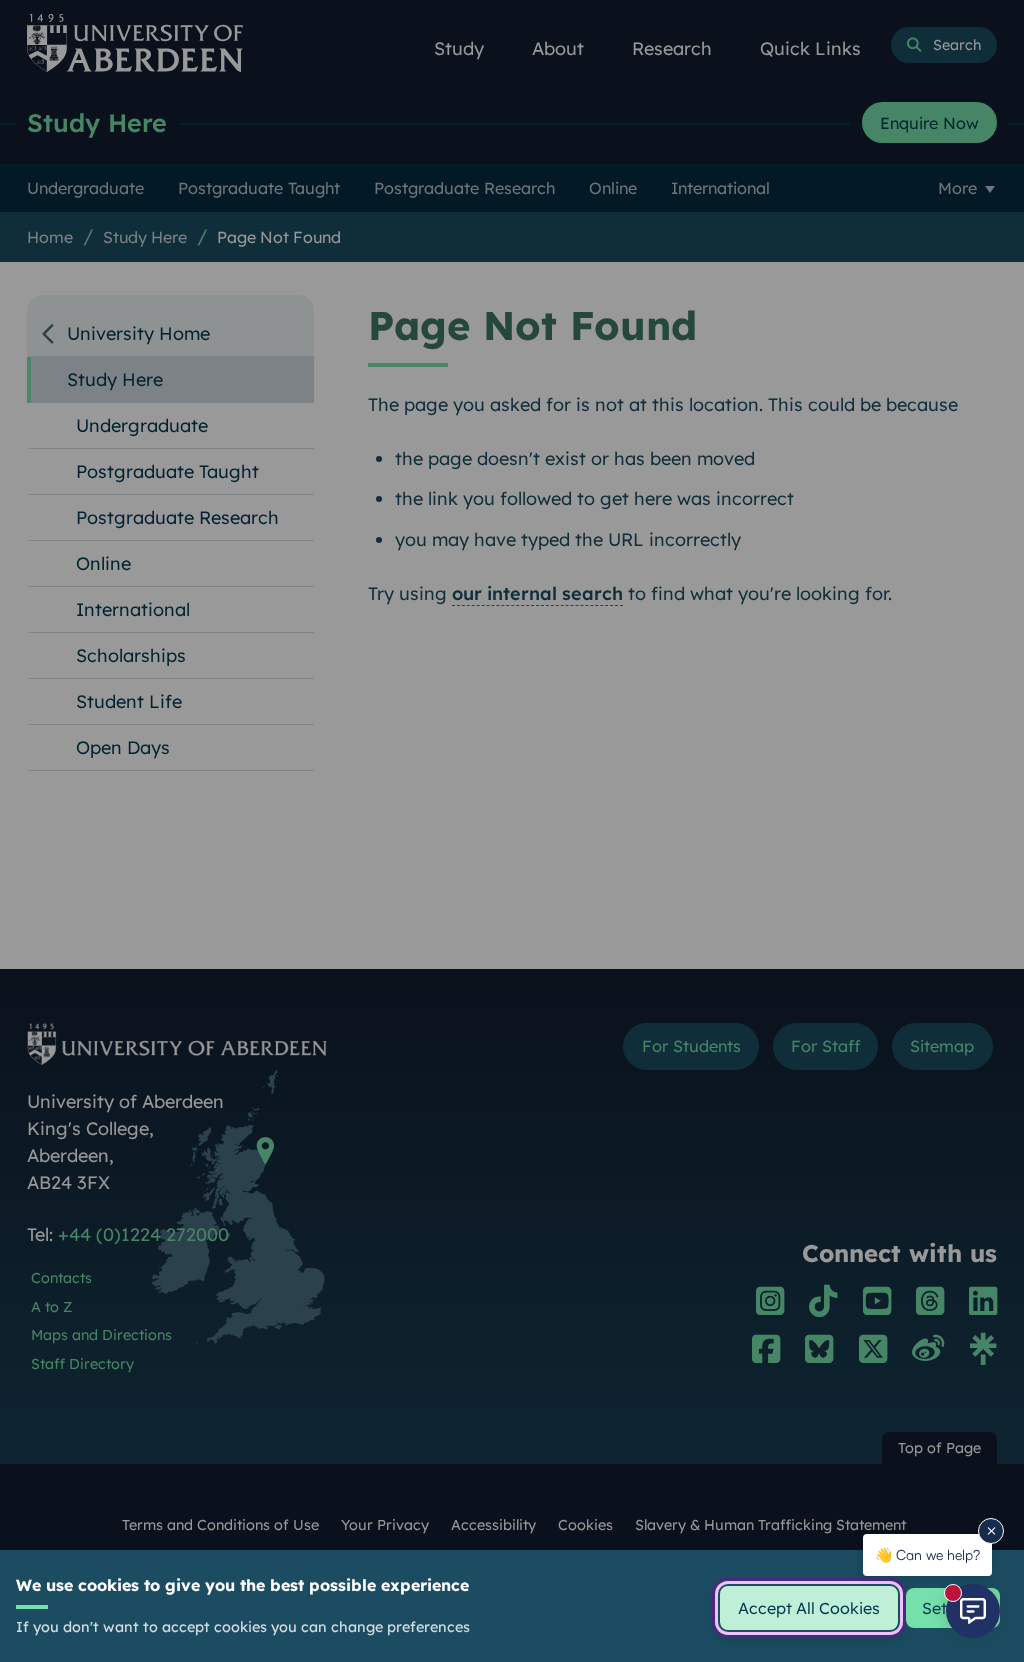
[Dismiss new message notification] (991, 1531)
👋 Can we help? (927, 1554)
